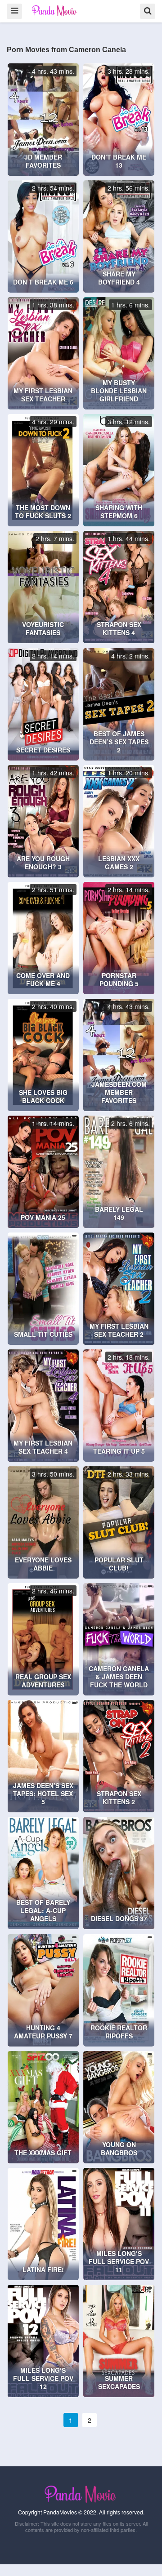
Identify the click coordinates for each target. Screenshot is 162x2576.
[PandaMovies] (55, 11)
